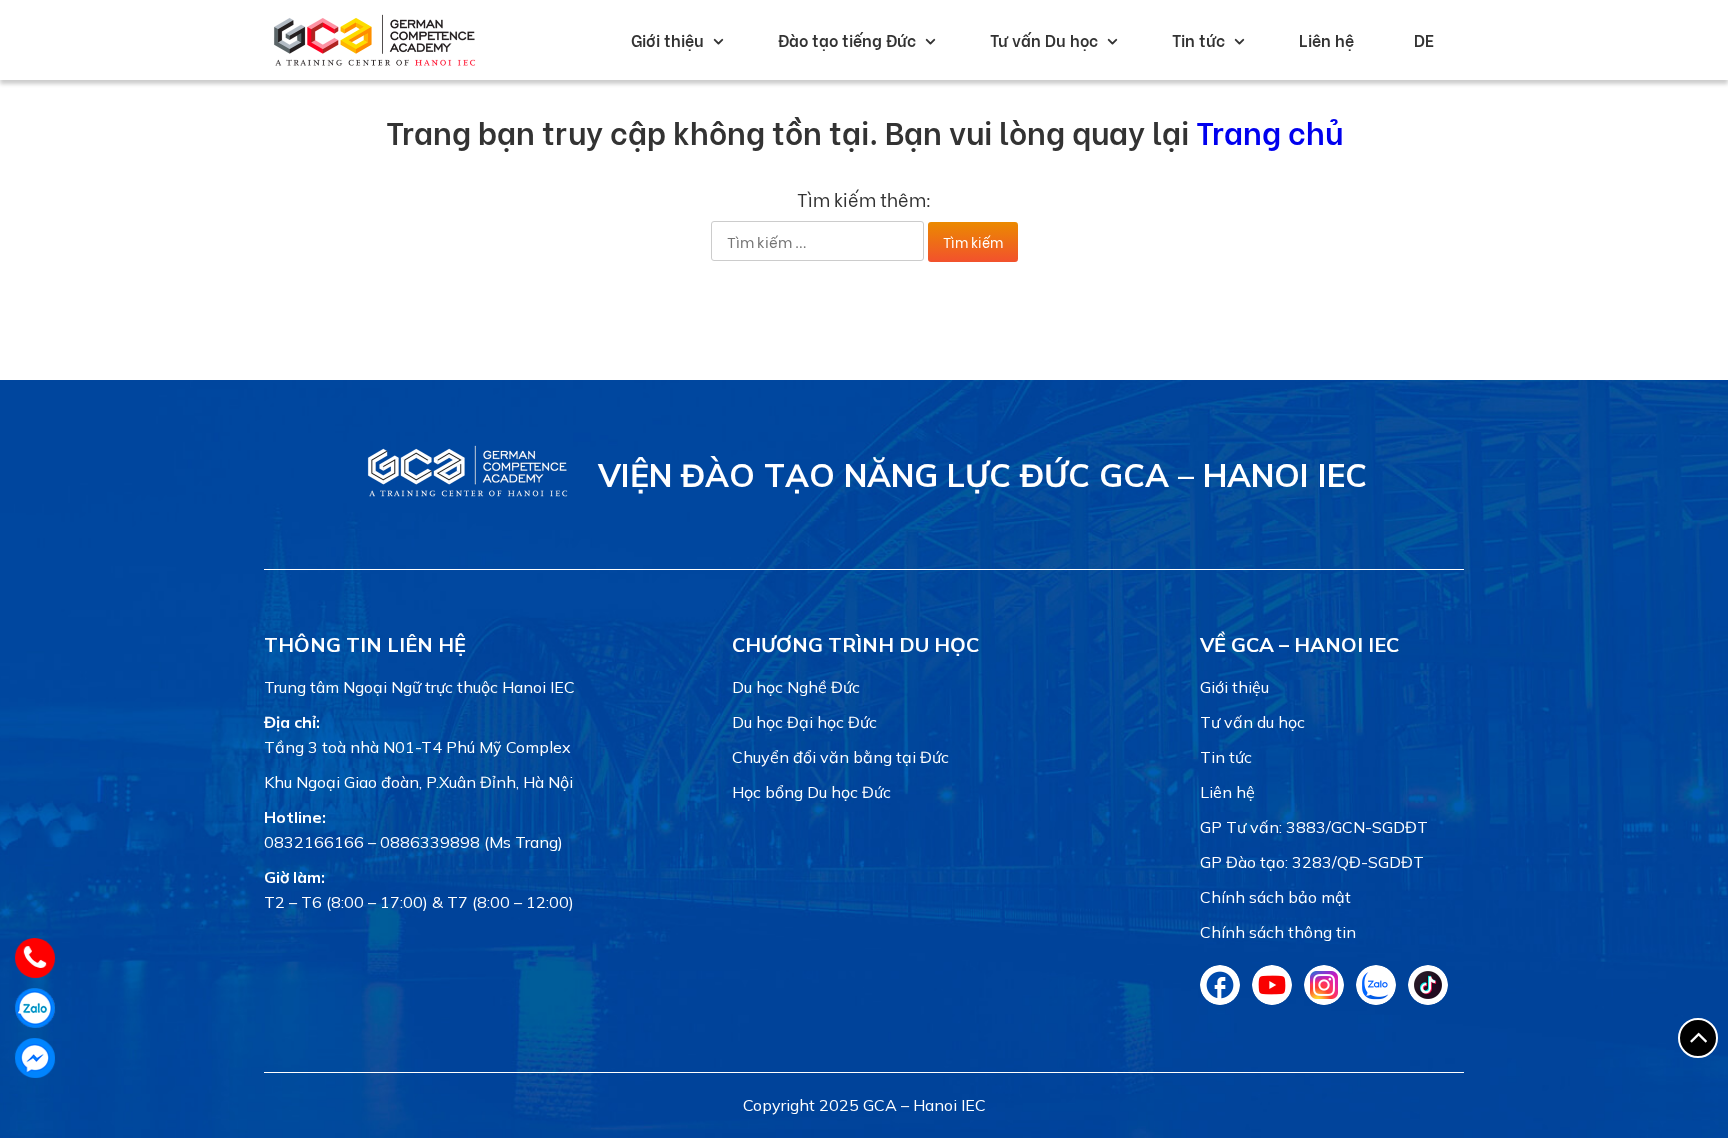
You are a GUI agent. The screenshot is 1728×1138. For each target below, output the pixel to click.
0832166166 (314, 842)
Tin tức (1198, 39)
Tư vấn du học (1252, 722)
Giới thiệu (667, 39)
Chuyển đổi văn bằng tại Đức (840, 757)
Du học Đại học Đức (804, 722)
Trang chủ (1269, 130)
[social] (1220, 999)
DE (1424, 39)
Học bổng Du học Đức (811, 792)
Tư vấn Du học (1044, 39)
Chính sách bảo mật (1275, 897)
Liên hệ (1326, 39)
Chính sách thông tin (1278, 932)
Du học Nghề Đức (796, 687)
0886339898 (430, 842)
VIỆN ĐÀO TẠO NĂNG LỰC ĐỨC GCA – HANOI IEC (982, 475)
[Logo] (467, 496)
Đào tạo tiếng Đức (847, 39)
